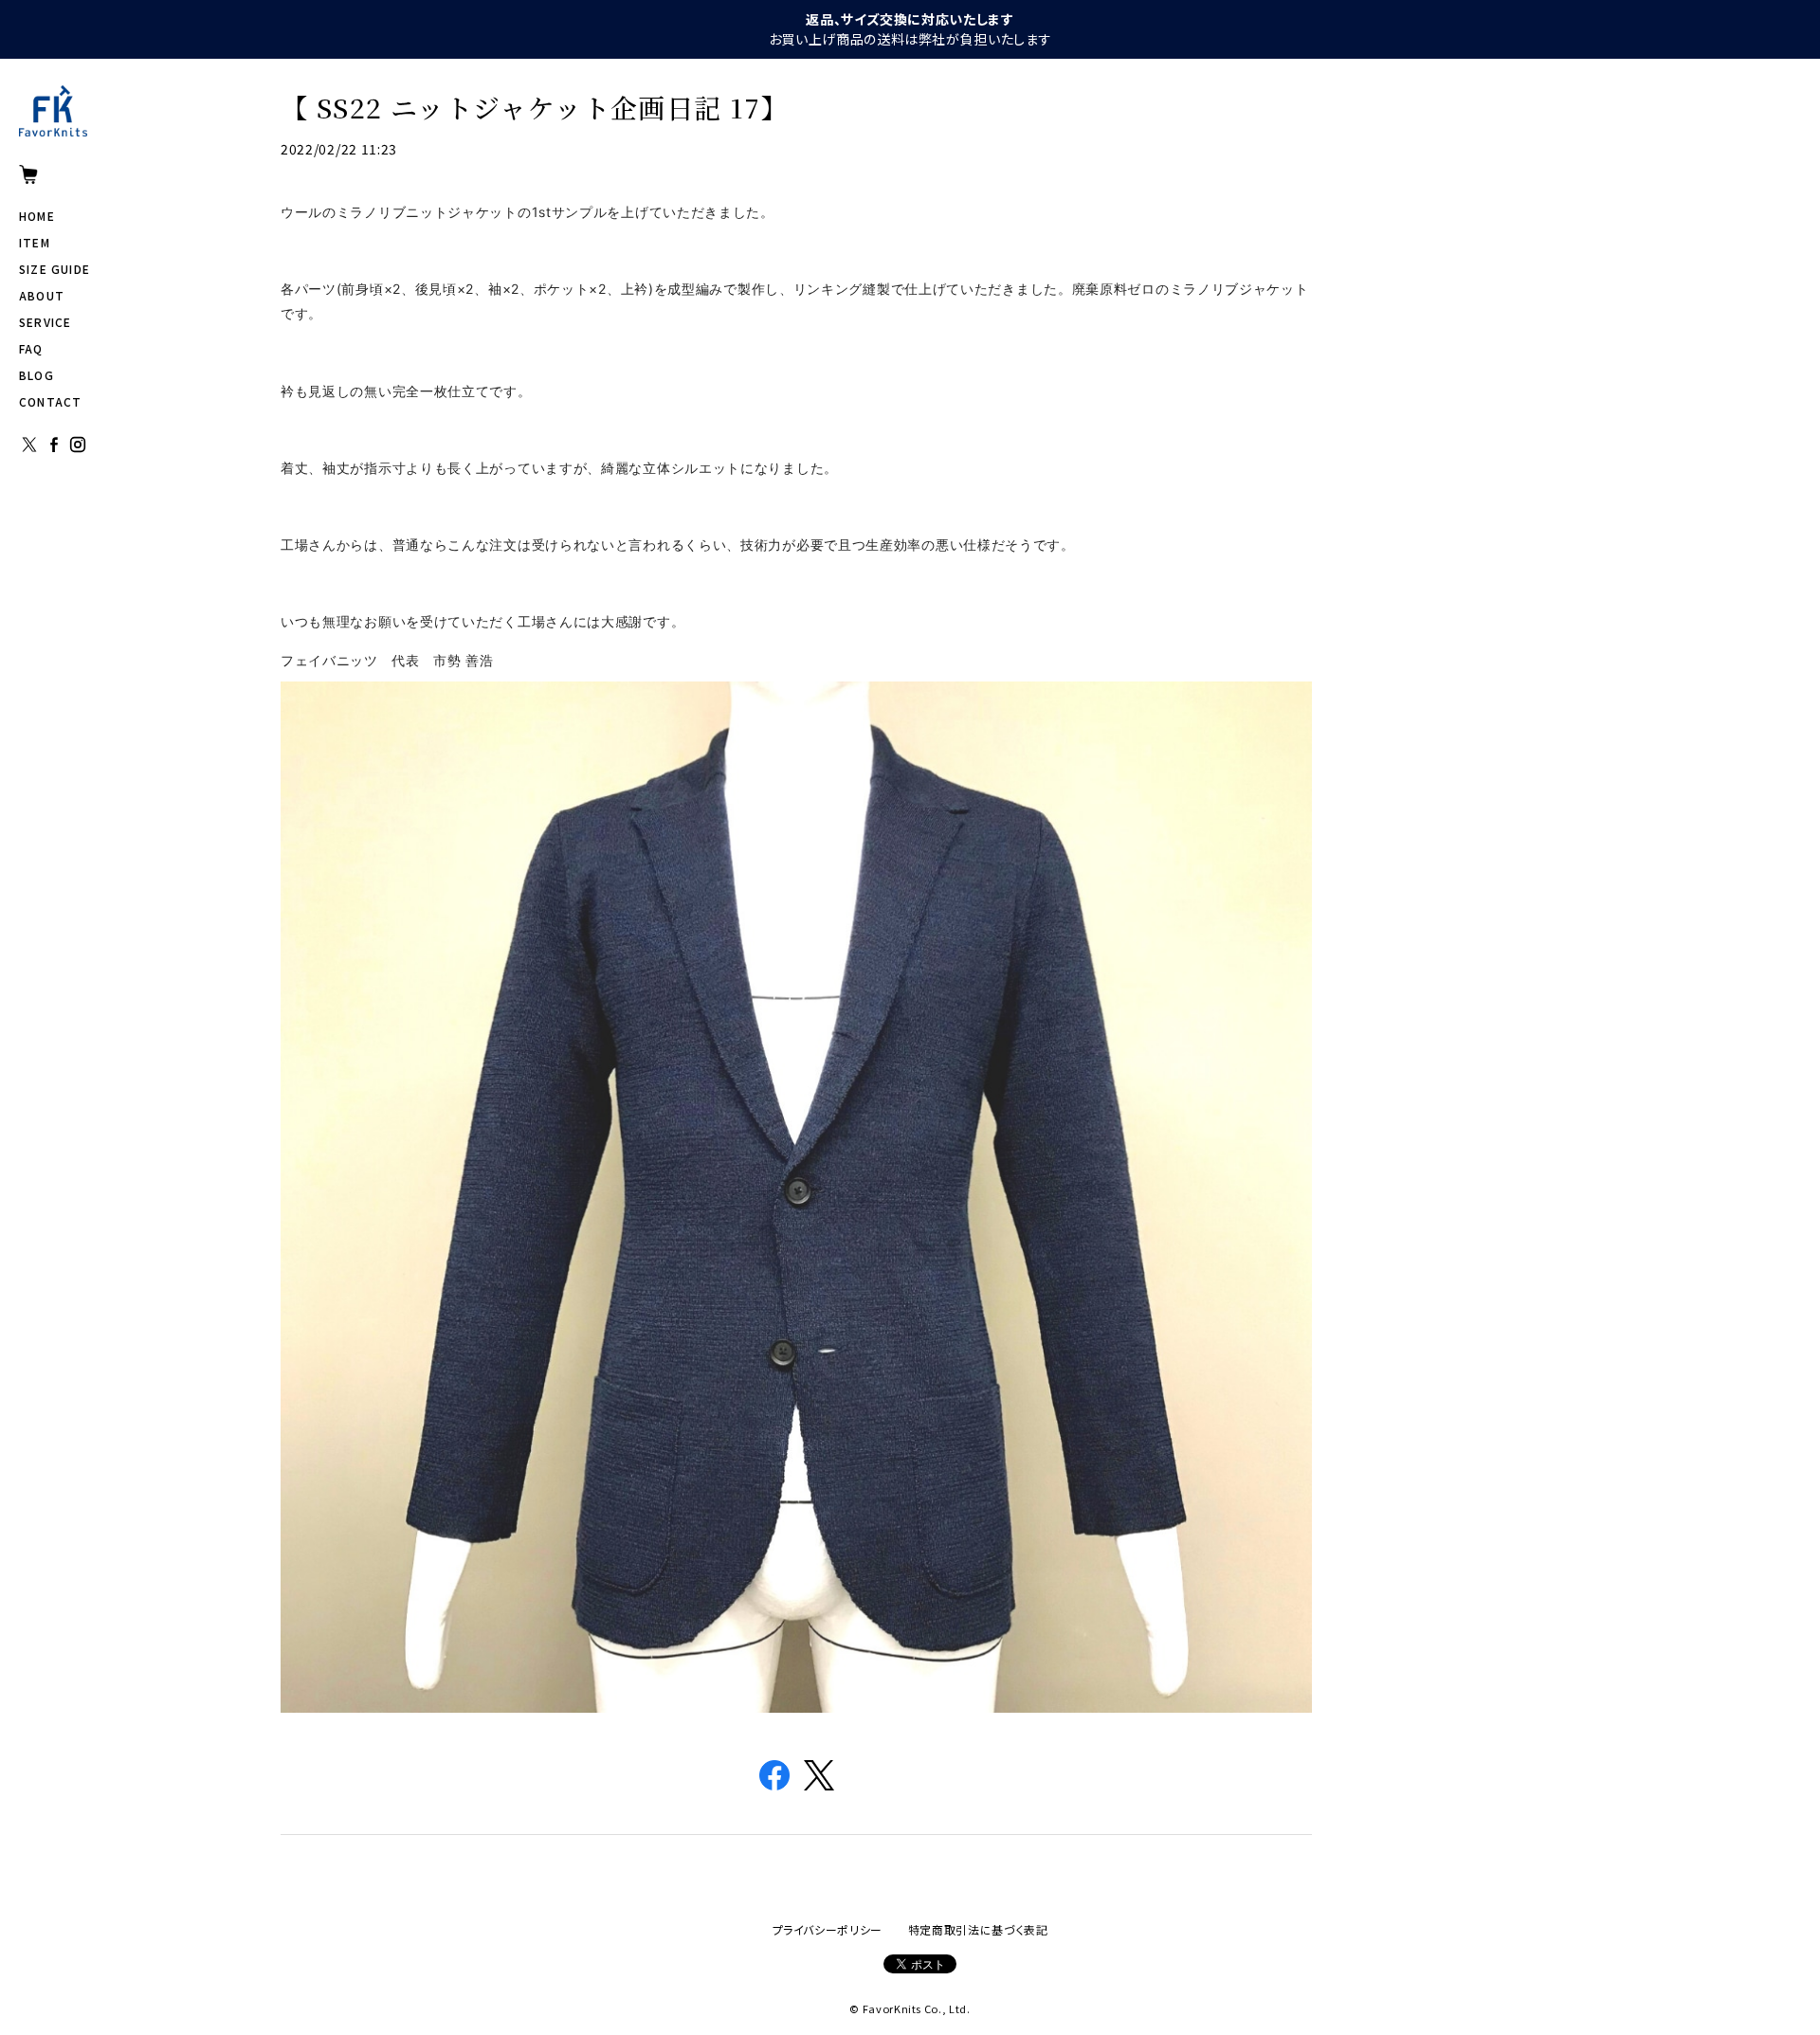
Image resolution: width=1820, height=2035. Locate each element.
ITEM (35, 242)
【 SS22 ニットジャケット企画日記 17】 (535, 107)
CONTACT (50, 401)
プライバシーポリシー (828, 1929)
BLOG (36, 375)
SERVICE (45, 322)
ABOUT (42, 295)
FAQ (31, 348)
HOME (37, 216)
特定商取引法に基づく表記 (978, 1929)
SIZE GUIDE (55, 269)
